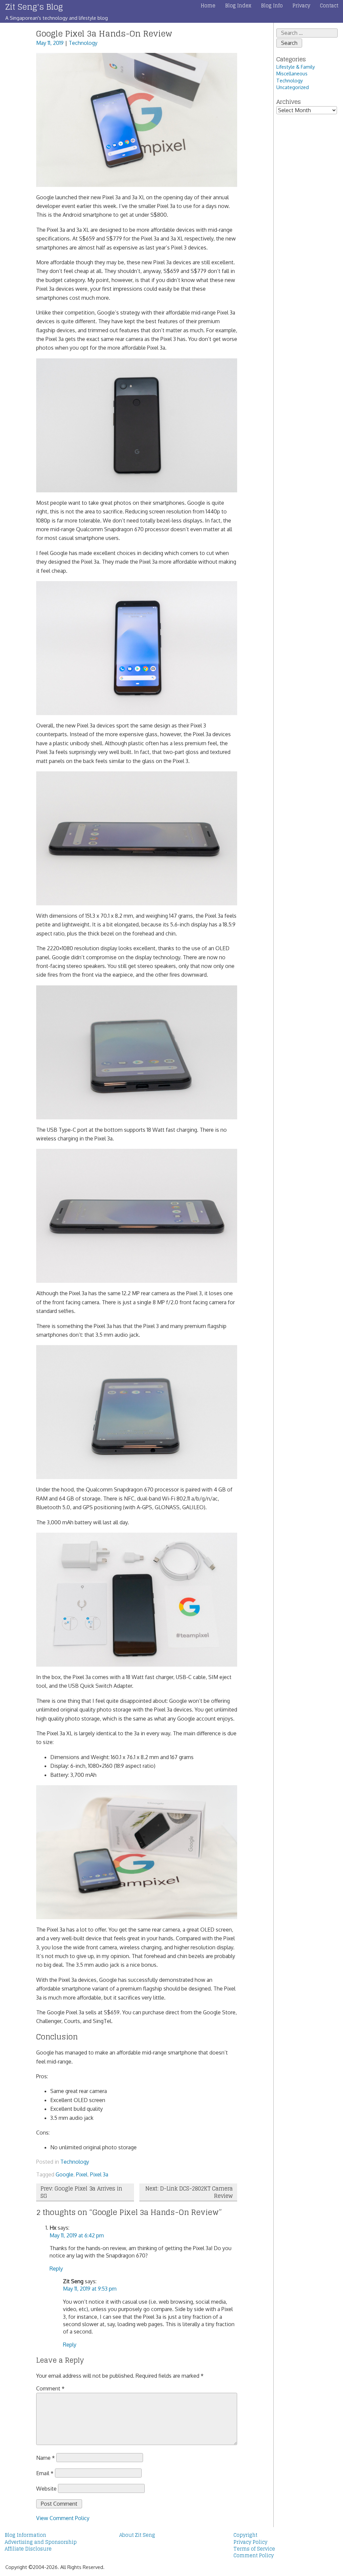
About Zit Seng (137, 2535)
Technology (83, 43)
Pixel (82, 2174)
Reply (56, 2269)
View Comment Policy (63, 2518)
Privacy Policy (250, 2542)
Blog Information (25, 2535)
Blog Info (272, 6)
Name (46, 2458)
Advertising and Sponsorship (41, 2542)
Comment (50, 2388)
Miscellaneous (292, 73)
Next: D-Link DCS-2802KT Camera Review (189, 2192)
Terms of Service (254, 2549)
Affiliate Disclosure (28, 2549)
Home (208, 6)
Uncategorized (293, 87)
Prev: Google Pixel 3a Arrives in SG (81, 2192)
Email (45, 2473)
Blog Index (238, 6)
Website (46, 2488)
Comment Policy (254, 2556)
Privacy (301, 6)
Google (64, 2174)
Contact (329, 6)
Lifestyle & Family (296, 67)
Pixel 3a (99, 2174)
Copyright (245, 2535)
